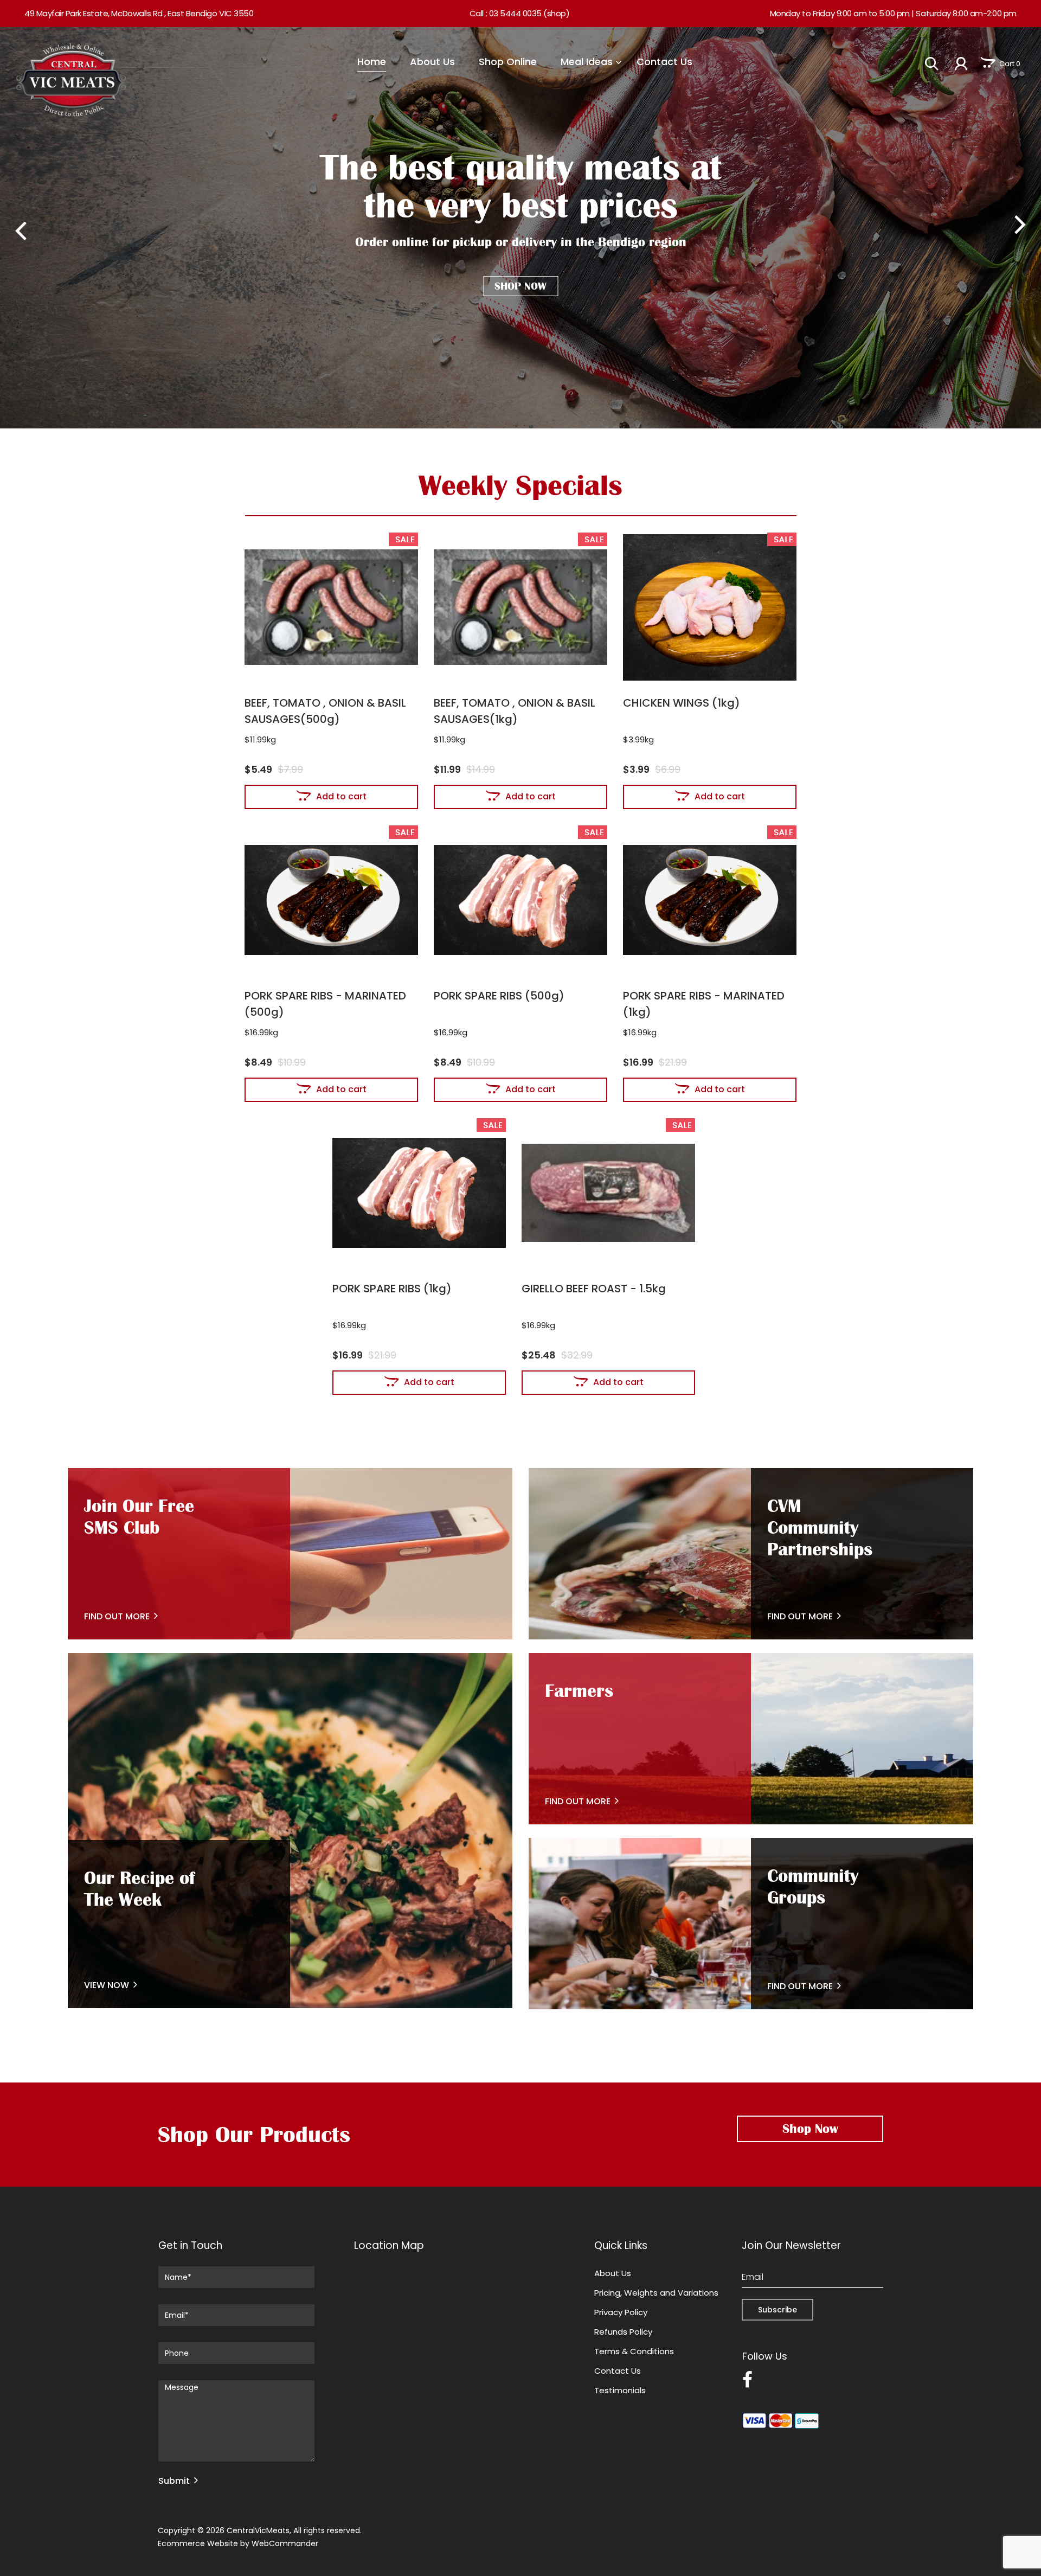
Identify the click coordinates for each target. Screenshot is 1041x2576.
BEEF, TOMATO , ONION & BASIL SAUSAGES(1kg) (515, 711)
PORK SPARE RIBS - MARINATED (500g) (325, 1004)
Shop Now (520, 286)
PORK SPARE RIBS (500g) (499, 996)
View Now (107, 1985)
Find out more (578, 1801)
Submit (174, 2481)
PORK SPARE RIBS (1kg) (392, 1289)
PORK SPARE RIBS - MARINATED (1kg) (704, 1004)
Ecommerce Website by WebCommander (238, 2543)
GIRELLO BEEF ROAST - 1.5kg (594, 1289)
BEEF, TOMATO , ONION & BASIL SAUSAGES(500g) (325, 711)
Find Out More (117, 1616)
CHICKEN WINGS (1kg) (682, 703)
